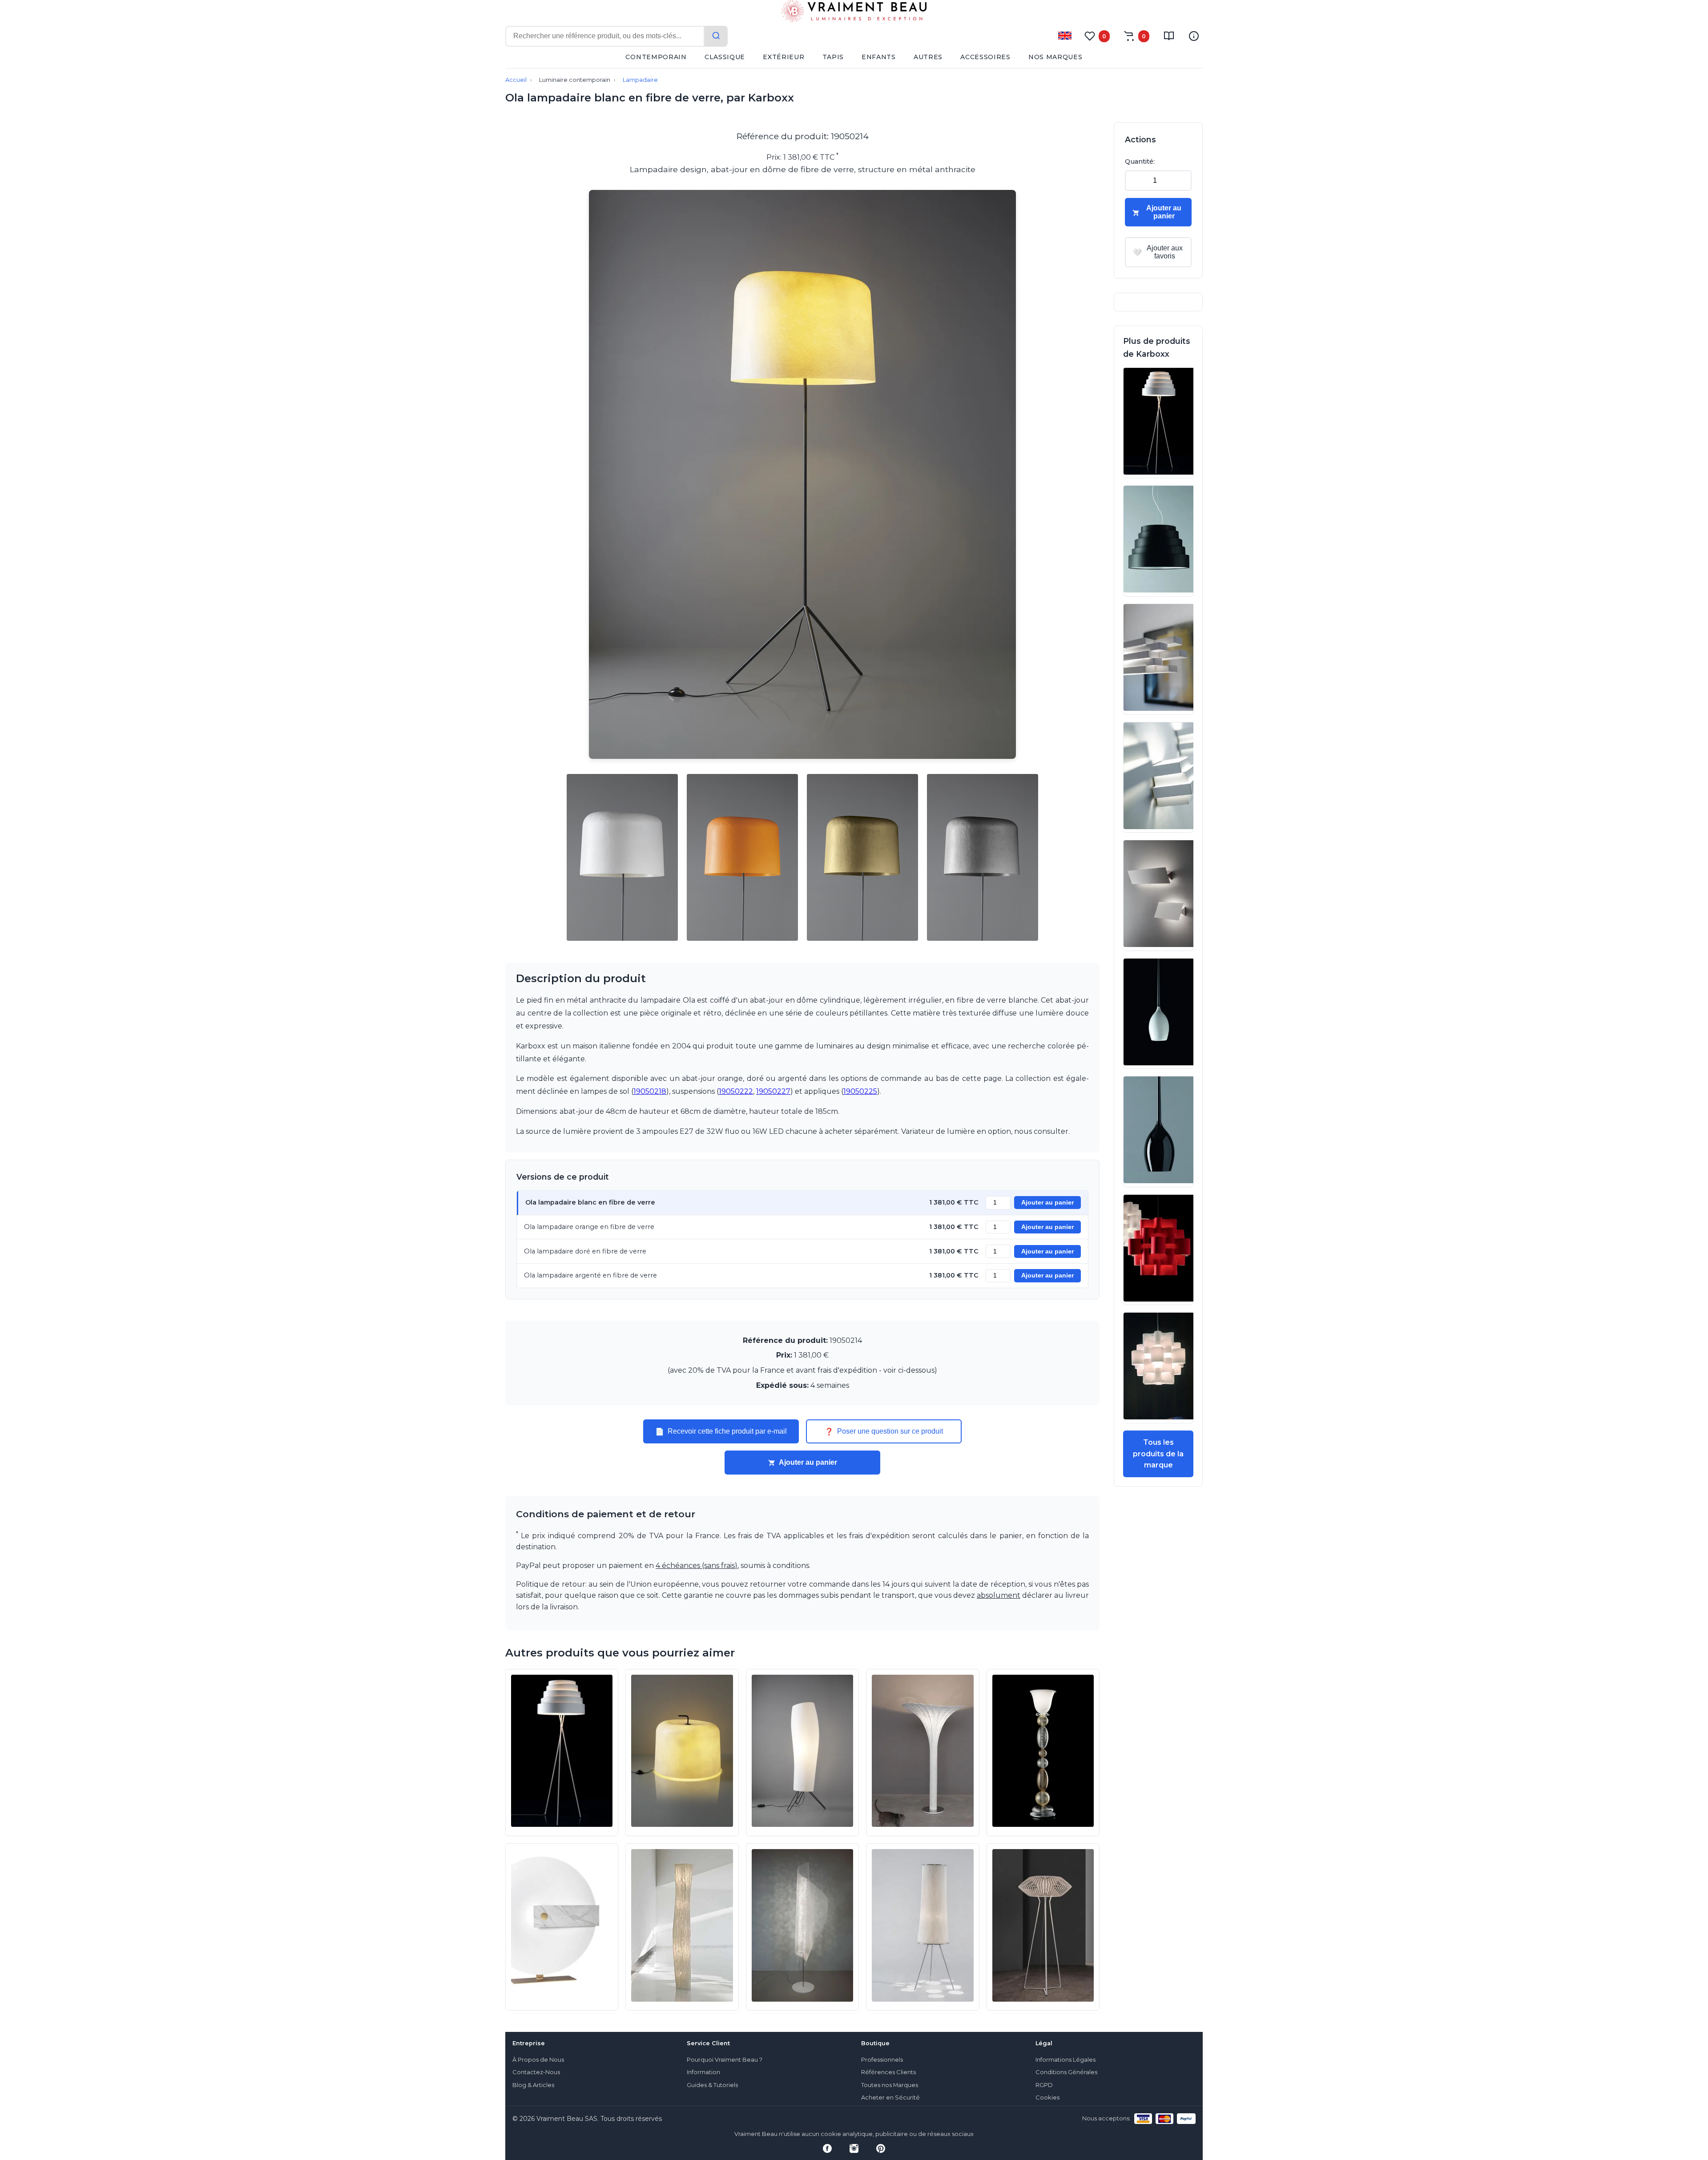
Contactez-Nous (536, 2072)
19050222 (736, 1091)
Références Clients (888, 2072)
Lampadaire (640, 80)
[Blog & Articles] (1169, 36)
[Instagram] (854, 2148)
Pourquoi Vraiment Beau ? (725, 2060)
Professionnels (882, 2060)
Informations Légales (1065, 2060)
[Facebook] (827, 2148)
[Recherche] (716, 36)
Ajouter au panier (1047, 1203)
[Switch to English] (1065, 36)
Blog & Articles (533, 2085)
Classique (725, 57)
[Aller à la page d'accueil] (854, 13)
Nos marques (1055, 57)
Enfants (879, 57)
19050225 (860, 1091)
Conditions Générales (1066, 2072)
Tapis (833, 57)
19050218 (650, 1091)
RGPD (1044, 2085)
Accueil (516, 80)
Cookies (1047, 2098)
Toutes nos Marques (890, 2085)
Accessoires (985, 57)
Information (703, 2072)
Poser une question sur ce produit (884, 1431)
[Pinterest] (881, 2148)
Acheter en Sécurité (890, 2098)
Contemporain (656, 57)
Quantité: (1140, 161)
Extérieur (784, 57)
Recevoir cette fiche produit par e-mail (721, 1431)
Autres (928, 57)
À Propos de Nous (538, 2060)
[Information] (1194, 36)
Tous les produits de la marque (1158, 1454)
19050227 (773, 1091)
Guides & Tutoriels (712, 2085)
